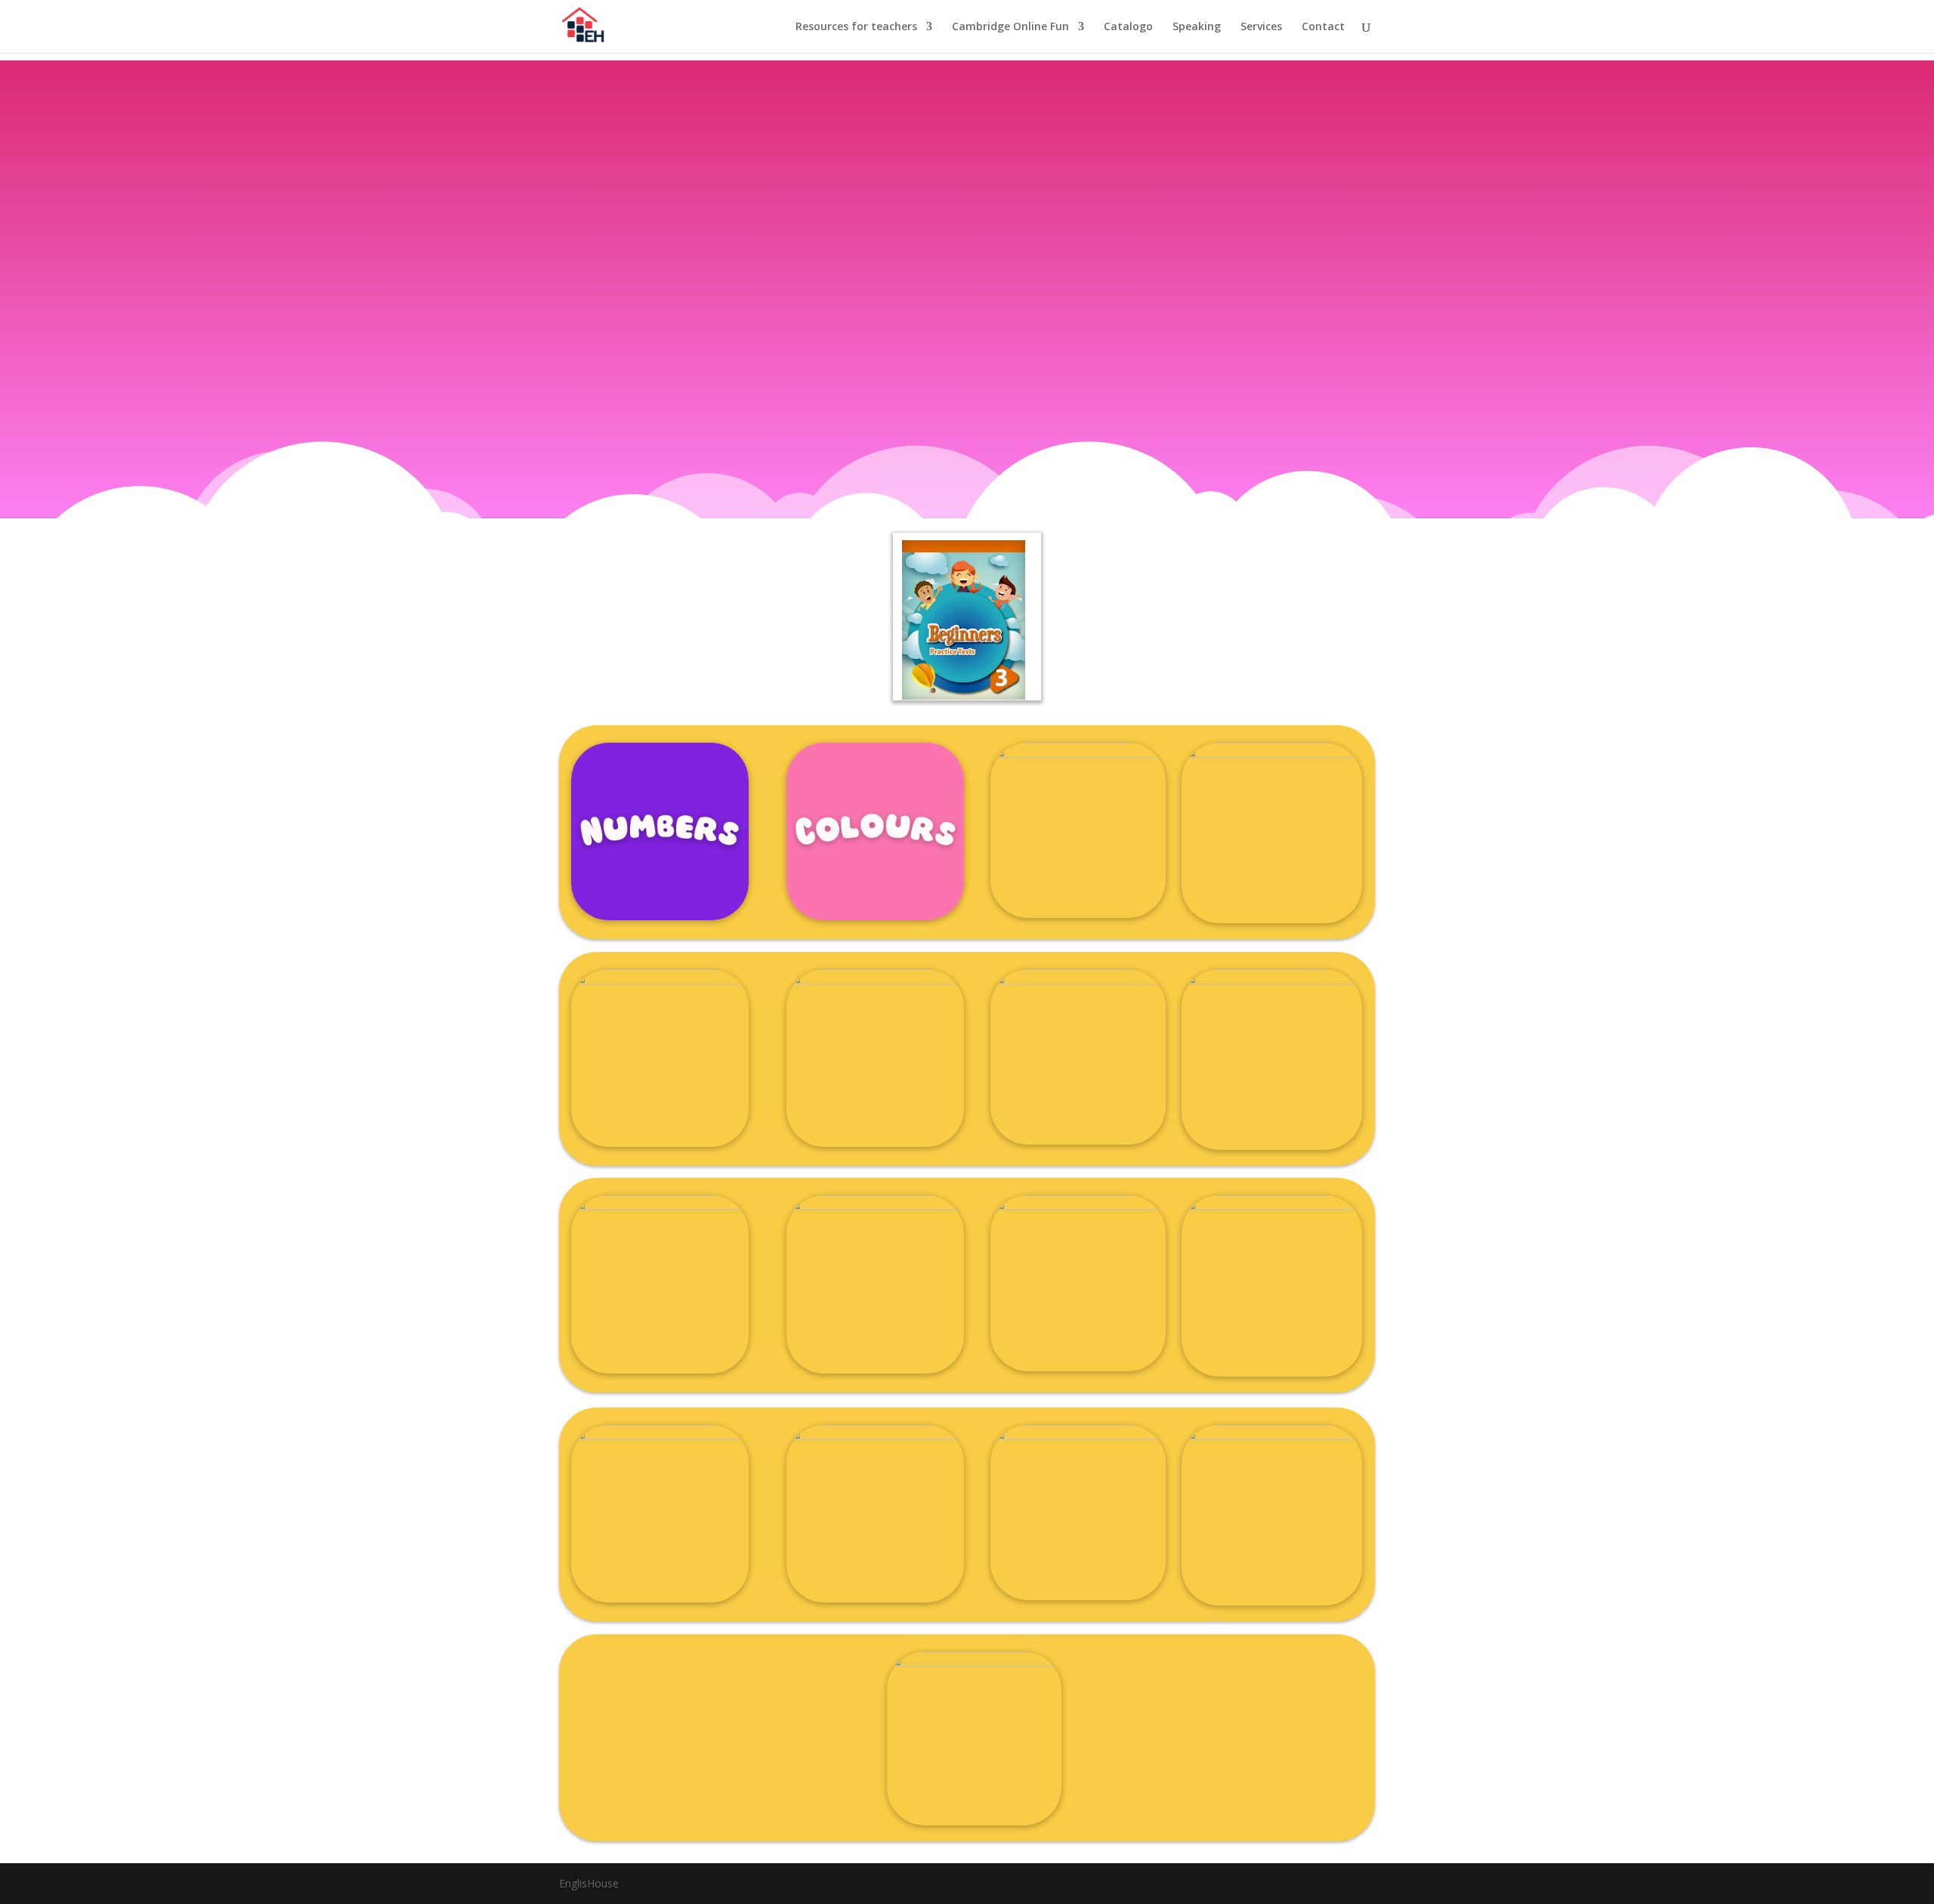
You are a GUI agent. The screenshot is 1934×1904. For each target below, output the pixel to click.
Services (1261, 27)
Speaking (1197, 27)
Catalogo (1128, 27)
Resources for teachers (856, 27)
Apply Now (962, 402)
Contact (1323, 27)
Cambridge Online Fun (1010, 27)
